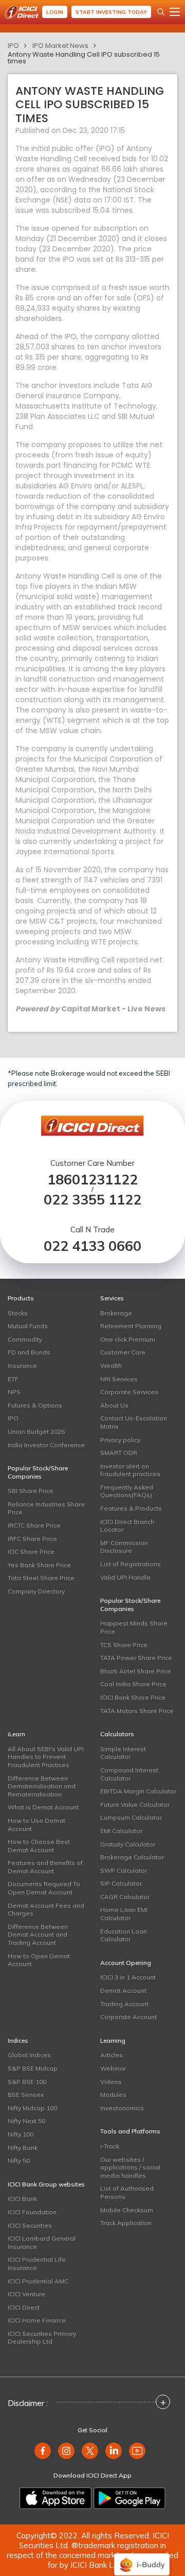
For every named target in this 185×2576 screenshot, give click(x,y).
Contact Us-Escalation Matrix (134, 1422)
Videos (111, 2082)
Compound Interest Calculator (129, 1774)
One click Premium (128, 1339)
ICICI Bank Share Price (133, 1697)
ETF (13, 1379)
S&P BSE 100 (27, 2082)
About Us (114, 1405)
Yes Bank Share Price (39, 1565)
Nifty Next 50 (26, 2121)
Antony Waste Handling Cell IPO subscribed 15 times (84, 58)
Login (55, 12)
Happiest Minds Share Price (134, 1627)
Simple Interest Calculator (123, 1753)
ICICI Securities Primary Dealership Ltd (42, 2338)
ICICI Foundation (32, 2212)
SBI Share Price (31, 1491)
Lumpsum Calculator (131, 1817)
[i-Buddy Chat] (142, 2557)
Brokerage (116, 1313)
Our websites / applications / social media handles (130, 2167)
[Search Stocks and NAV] (161, 12)
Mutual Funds (28, 1326)
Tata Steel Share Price (41, 1578)
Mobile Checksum (127, 2210)
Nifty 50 (19, 2160)
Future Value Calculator (135, 1804)
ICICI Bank (22, 2199)
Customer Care (123, 1352)
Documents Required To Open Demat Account (44, 1888)
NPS (14, 1392)
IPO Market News (60, 46)
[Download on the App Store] (55, 2498)
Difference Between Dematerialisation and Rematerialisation (42, 1786)
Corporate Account (128, 2017)
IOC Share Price (31, 1552)
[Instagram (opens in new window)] (66, 2451)
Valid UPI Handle (125, 1577)
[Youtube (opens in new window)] (137, 2451)
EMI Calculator (121, 1831)
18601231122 (92, 1180)
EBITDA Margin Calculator (138, 1791)
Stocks (18, 1313)
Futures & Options (35, 1405)
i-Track (110, 2146)
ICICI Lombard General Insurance (42, 2242)
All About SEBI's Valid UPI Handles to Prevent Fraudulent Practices (46, 1757)
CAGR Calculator (125, 1897)
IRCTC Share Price (34, 1525)
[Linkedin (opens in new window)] (114, 2451)
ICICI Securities (30, 2225)
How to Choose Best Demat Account (39, 1846)
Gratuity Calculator (128, 1844)
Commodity (25, 1339)
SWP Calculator (124, 1870)
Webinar (113, 2068)
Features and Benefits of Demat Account (45, 1867)
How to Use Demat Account (36, 1825)
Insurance (22, 1366)
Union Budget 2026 (36, 1431)
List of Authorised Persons (127, 2192)
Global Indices (29, 2055)
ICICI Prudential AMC (38, 2281)
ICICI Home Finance (37, 2320)
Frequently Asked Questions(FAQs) (127, 1491)
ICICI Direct (24, 2307)
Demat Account (123, 1990)
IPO (13, 46)
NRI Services (119, 1379)
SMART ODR (119, 1453)
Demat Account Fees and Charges (46, 1910)
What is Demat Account (43, 1807)
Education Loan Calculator (124, 1935)
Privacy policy (120, 1440)
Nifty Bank (23, 2148)
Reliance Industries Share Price (46, 1508)
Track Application (126, 2223)
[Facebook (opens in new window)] (43, 2451)
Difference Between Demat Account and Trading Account (38, 1935)
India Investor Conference (46, 1445)
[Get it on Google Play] (129, 2498)
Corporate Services (129, 1392)
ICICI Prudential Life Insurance (37, 2264)
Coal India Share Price (133, 1684)
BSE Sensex (26, 2095)
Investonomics (122, 2108)
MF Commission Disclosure (124, 1547)
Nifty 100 (21, 2134)
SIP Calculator (121, 1883)
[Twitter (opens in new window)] (90, 2451)
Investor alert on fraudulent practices (130, 1470)
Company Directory (36, 1591)
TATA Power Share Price (136, 1658)
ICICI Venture (26, 2294)
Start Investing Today (111, 12)
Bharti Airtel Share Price (136, 1671)
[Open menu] (175, 12)
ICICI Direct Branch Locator (127, 1526)
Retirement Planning (131, 1326)
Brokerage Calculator (132, 1857)
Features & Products (131, 1508)
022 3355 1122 (92, 1200)
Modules (113, 2095)
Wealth (111, 1366)
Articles (112, 2055)
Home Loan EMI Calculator (124, 1914)
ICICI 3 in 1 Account (128, 1977)
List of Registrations (131, 1564)
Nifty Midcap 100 (32, 2108)
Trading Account (124, 2004)
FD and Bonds (29, 1352)
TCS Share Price (124, 1645)
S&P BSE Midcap (33, 2068)
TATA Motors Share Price (137, 1711)
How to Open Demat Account (39, 1960)
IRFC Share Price (32, 1539)
